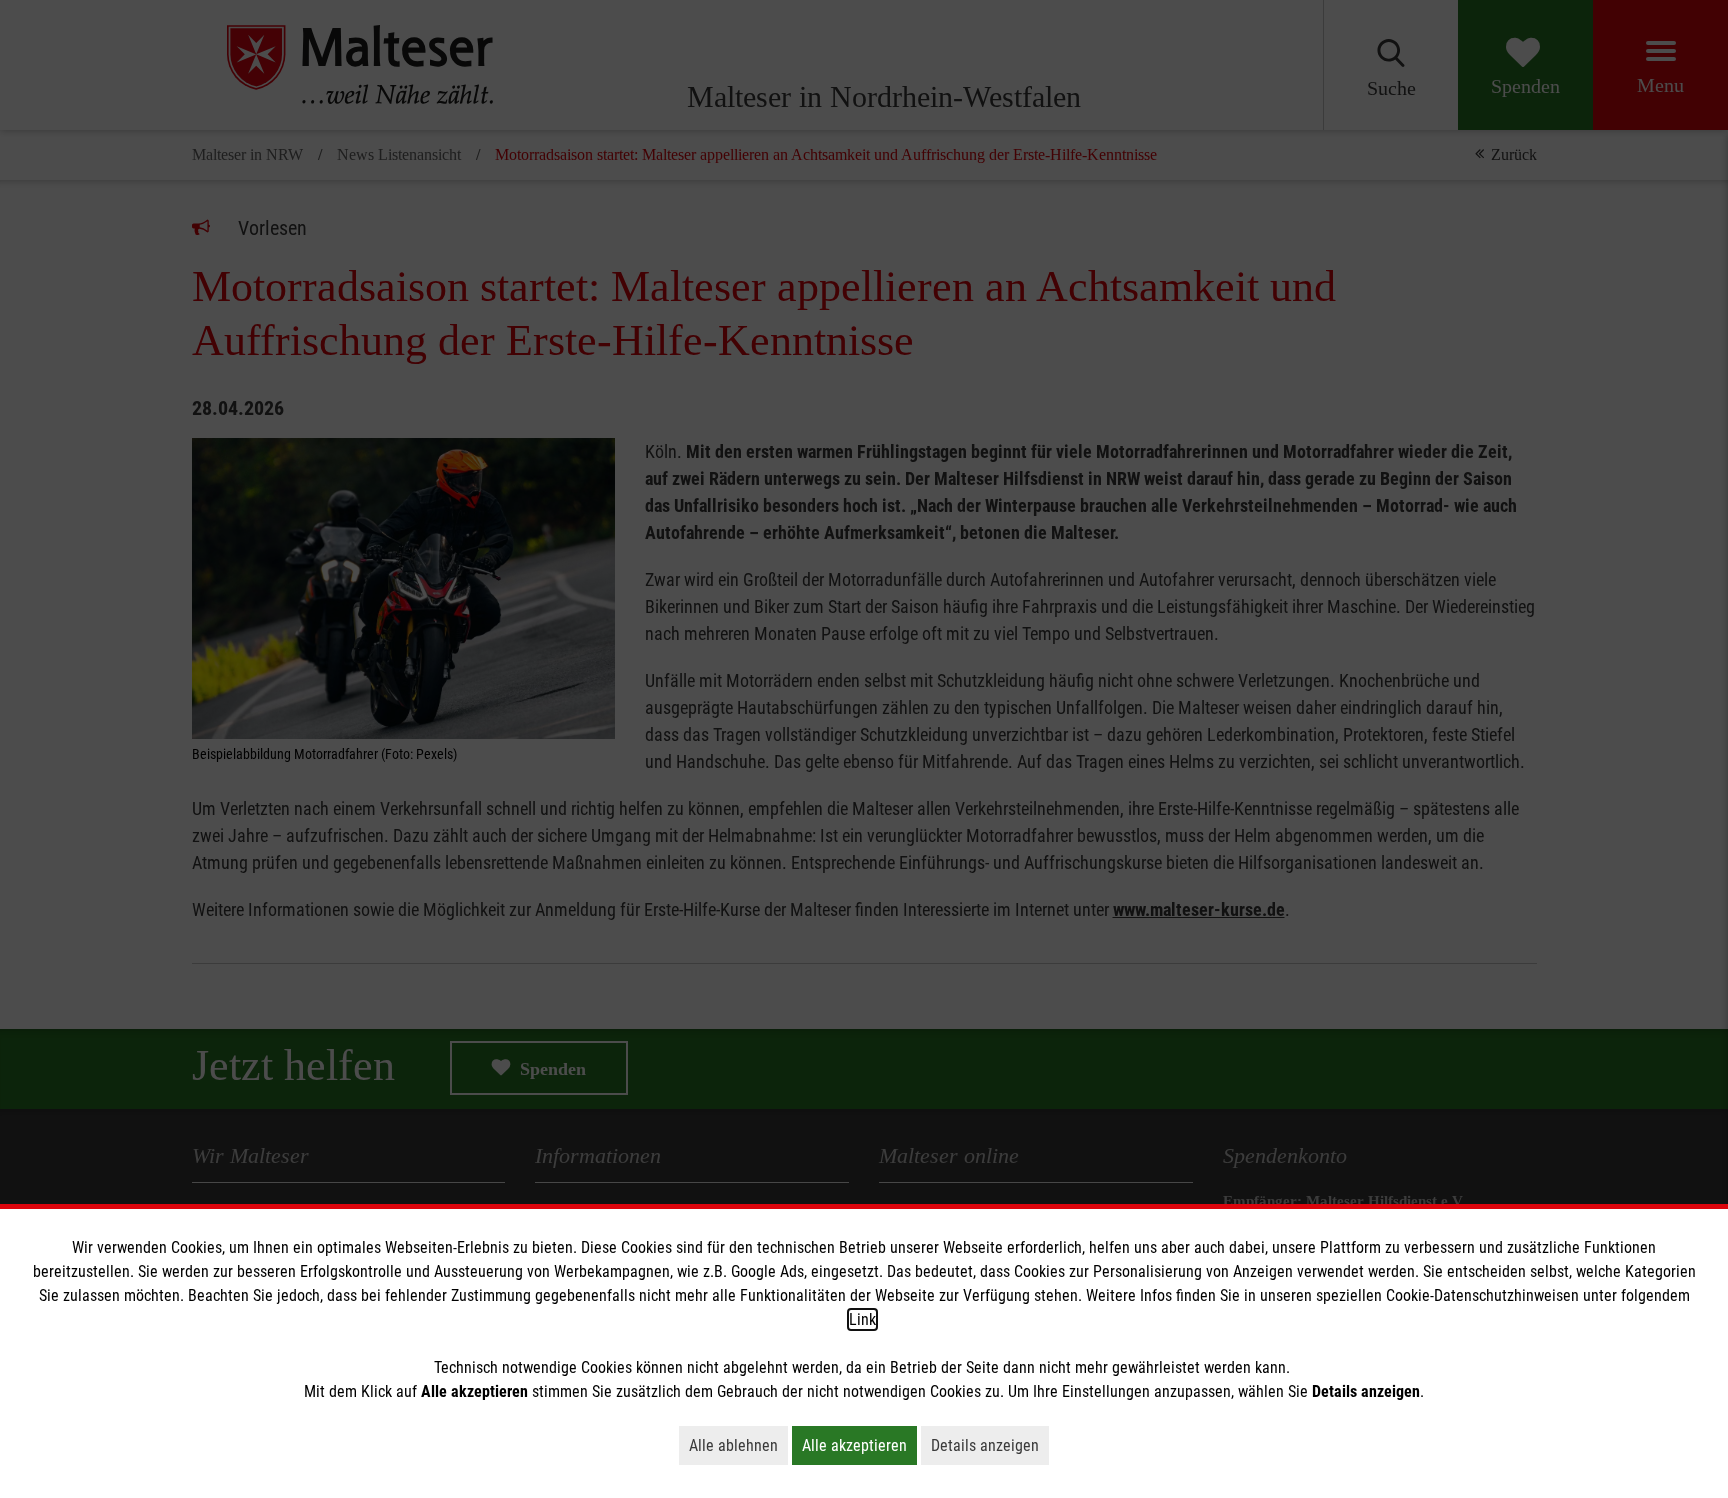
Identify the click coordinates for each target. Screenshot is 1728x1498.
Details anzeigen (990, 1445)
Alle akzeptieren (859, 1445)
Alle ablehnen (738, 1445)
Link (862, 1319)
